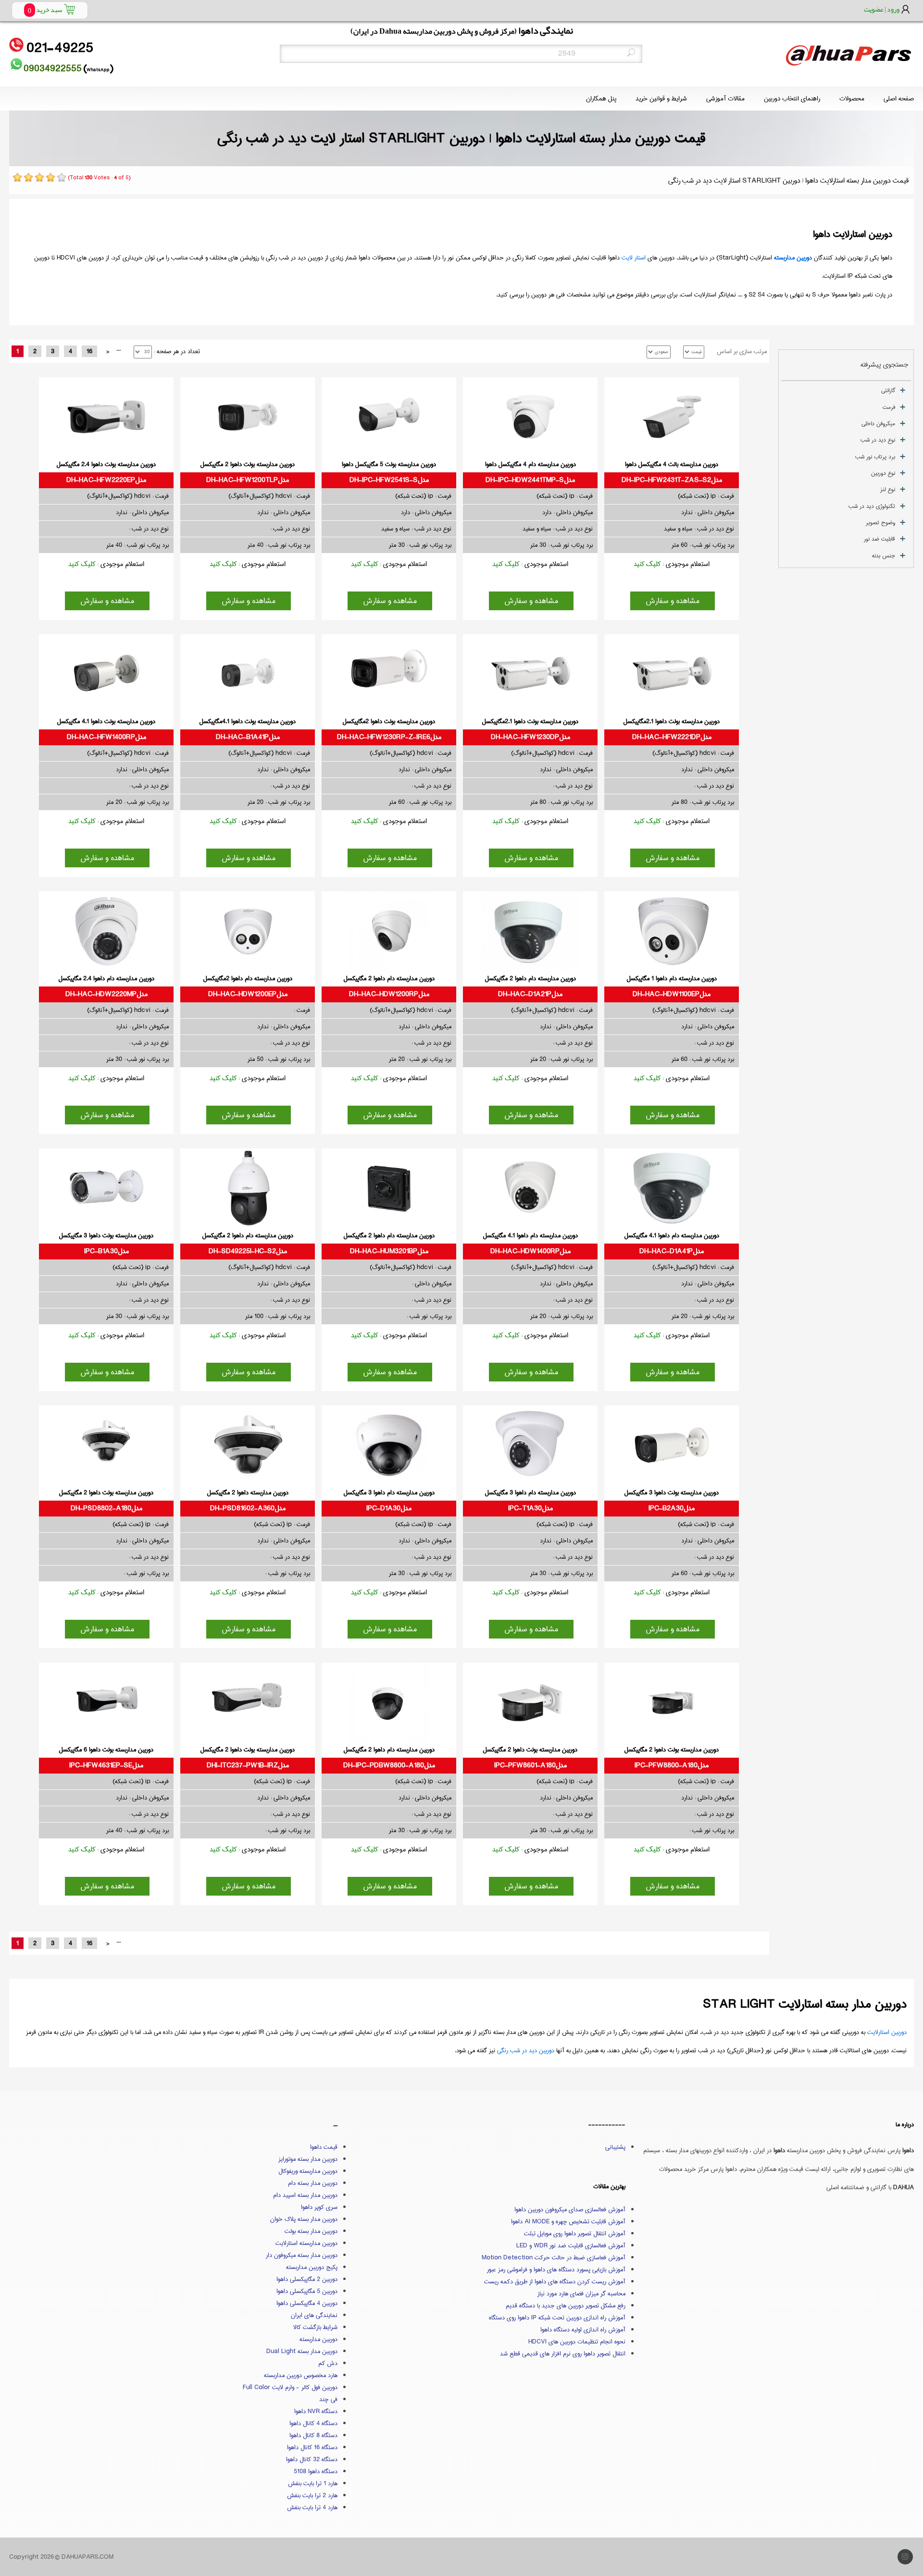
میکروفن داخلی (878, 424)
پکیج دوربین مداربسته (312, 2267)
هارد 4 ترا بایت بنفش (312, 2507)
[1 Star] (17, 177)
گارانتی (888, 390)
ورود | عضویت (882, 9)
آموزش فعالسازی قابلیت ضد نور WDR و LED (571, 2245)
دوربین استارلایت (887, 2032)
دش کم (328, 2363)
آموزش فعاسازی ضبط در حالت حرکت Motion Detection (554, 2257)
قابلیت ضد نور (879, 539)
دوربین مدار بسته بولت (311, 2231)
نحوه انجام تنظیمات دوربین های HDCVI (577, 2342)
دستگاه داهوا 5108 (316, 2471)
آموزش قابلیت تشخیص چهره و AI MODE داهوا (568, 2221)
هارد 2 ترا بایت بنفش (312, 2495)
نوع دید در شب (878, 440)
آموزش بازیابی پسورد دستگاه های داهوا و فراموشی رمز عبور (556, 2269)
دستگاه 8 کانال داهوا (313, 2435)
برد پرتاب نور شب (875, 457)
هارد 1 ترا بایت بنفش (313, 2483)
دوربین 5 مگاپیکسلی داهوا (307, 2291)
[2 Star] (28, 177)
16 (89, 351)
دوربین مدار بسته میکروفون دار (302, 2255)
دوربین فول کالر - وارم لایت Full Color (290, 2387)
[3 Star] (39, 177)
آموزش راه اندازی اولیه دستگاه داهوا (583, 2329)
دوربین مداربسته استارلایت (306, 2243)
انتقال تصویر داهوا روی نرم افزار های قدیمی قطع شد (563, 2354)
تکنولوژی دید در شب (872, 506)
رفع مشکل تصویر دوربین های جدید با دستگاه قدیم (566, 2305)
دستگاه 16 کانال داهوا (312, 2447)
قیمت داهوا (324, 2147)
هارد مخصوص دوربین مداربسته (301, 2375)
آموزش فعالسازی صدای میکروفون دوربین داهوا (570, 2209)
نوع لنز (888, 489)
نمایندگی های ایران (314, 2315)
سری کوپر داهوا (319, 2207)
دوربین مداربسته (793, 258)
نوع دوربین (883, 473)
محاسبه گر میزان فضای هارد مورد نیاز (581, 2293)
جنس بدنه (884, 556)
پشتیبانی (615, 2147)
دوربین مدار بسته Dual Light (302, 2351)
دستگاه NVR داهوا (316, 2411)
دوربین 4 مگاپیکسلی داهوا (307, 2303)
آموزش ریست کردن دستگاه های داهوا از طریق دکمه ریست (555, 2281)
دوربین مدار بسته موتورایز (308, 2159)
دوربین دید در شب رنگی (526, 2050)
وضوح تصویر (880, 523)
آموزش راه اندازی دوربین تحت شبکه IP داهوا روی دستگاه (557, 2317)
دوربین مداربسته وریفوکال (308, 2171)
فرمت (889, 407)
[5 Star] (62, 177)
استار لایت (634, 258)
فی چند (328, 2399)
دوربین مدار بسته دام (313, 2183)
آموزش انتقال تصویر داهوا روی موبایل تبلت (575, 2233)
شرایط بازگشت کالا (315, 2327)
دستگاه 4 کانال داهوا (313, 2423)
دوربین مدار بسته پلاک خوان (304, 2219)
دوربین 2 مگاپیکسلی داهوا (307, 2279)
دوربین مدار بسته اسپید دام (305, 2195)
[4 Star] (50, 177)
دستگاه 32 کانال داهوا (312, 2459)
